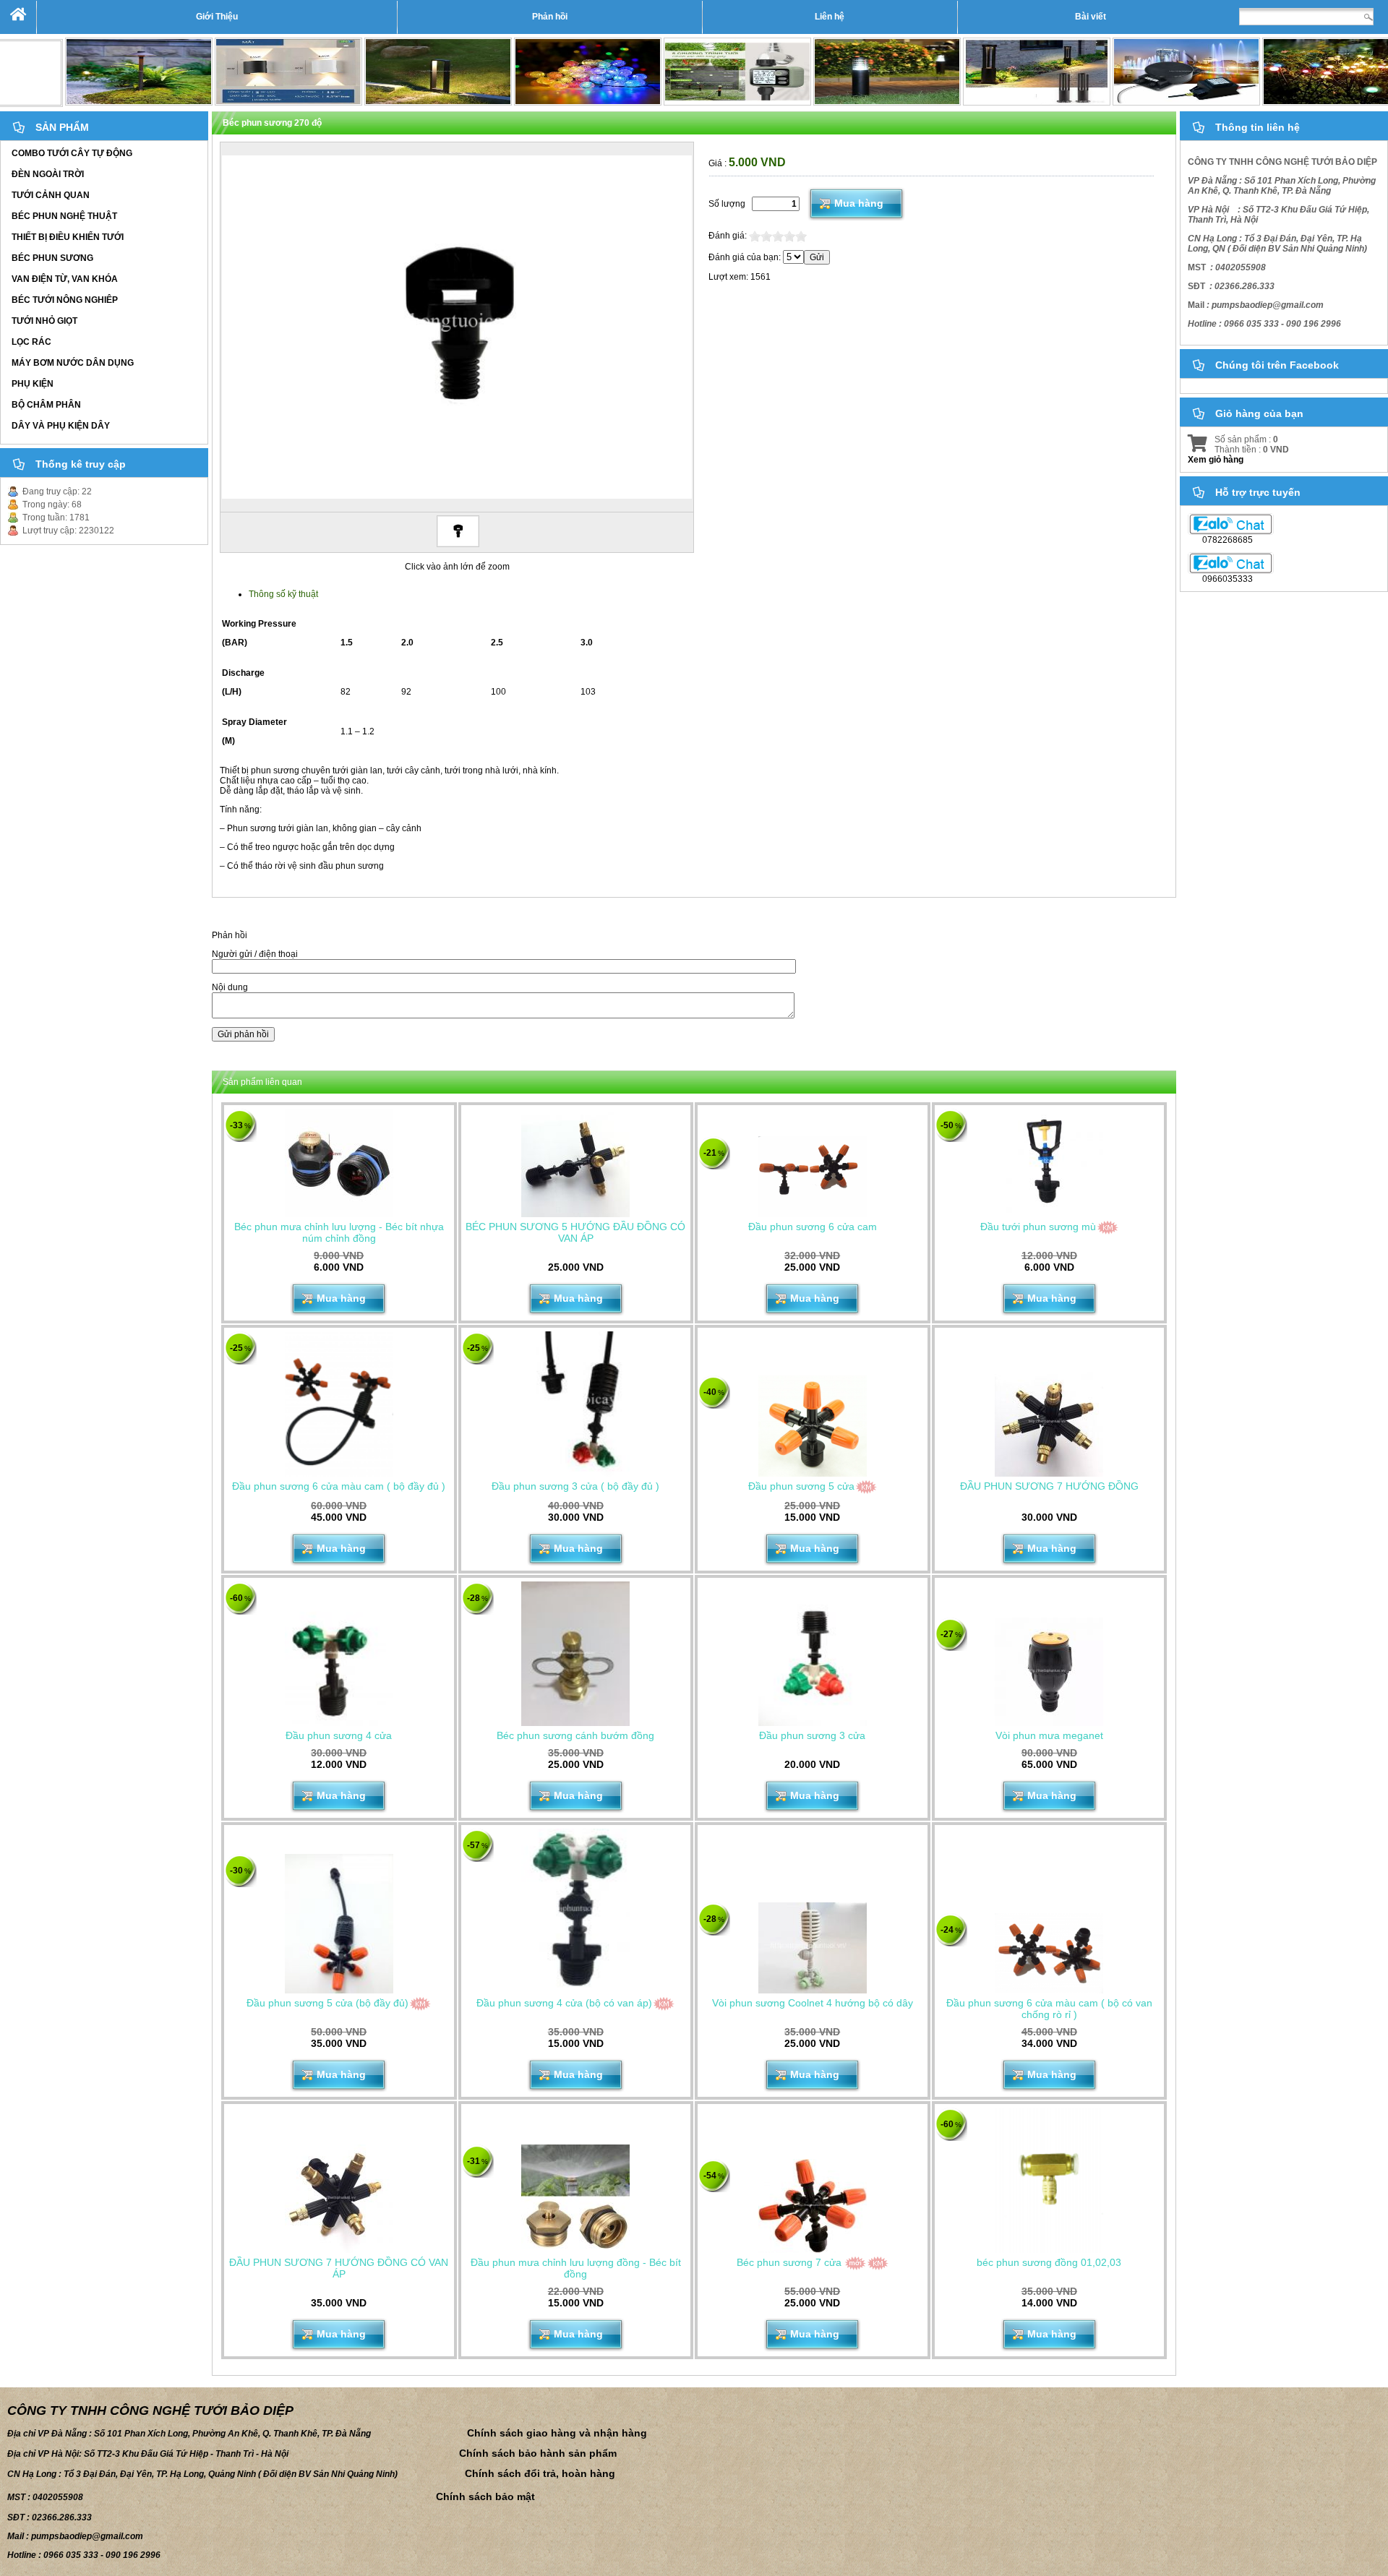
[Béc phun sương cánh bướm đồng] (575, 1654)
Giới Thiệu (217, 17)
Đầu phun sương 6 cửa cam (813, 1227)
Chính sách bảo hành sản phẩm (538, 2453)
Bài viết (1091, 17)
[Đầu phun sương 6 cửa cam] (813, 1177)
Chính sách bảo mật (485, 2496)
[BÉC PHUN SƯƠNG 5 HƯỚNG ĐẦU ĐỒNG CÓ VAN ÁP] (575, 1163)
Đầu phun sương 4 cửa (339, 1735)
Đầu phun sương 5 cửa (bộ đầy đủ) (327, 2003)
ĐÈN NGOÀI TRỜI (48, 174)
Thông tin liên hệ (1258, 127)
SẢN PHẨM (62, 127)
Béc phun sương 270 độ (272, 123)
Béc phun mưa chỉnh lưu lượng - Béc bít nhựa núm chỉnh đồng (339, 1232)
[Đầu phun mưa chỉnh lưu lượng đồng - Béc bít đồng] (575, 2199)
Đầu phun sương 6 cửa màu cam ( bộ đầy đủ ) (339, 1486)
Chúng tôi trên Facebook (1277, 365)
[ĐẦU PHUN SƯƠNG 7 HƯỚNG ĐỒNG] (1049, 1422)
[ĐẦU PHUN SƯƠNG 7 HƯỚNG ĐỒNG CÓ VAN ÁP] (339, 2199)
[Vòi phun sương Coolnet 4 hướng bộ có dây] (813, 1948)
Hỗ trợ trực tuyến (1258, 492)
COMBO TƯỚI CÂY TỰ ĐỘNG (72, 153)
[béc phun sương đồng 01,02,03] (1049, 2180)
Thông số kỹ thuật (283, 594)
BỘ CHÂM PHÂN (46, 405)
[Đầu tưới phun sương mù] (1049, 1163)
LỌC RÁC (31, 342)
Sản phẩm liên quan (262, 1082)
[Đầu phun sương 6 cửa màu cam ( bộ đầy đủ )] (339, 1404)
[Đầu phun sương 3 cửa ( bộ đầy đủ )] (575, 1404)
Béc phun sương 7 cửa (789, 2262)
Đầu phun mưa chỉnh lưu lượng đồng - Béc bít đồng (576, 2268)
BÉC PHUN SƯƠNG (52, 258)
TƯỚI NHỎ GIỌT (44, 321)
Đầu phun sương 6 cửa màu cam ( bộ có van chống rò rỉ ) (1049, 2009)
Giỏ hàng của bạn (1259, 413)
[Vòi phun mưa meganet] (1049, 1672)
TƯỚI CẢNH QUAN (51, 195)
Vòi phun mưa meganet (1049, 1735)
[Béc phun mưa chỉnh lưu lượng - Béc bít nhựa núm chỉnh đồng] (339, 1163)
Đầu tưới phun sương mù (1038, 1227)
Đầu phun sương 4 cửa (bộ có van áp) (564, 2003)
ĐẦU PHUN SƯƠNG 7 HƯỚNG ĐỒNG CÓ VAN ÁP (339, 2268)
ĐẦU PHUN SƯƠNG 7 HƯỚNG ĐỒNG (1049, 1486)
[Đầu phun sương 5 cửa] (813, 1426)
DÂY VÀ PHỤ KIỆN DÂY (61, 426)
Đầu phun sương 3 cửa (812, 1735)
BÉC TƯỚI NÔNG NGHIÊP (65, 300)
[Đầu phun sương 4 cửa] (339, 1654)
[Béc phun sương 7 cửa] (813, 2206)
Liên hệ (830, 17)
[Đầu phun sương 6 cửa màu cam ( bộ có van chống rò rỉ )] (1049, 1953)
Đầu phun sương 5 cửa (801, 1486)
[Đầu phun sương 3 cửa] (813, 1654)
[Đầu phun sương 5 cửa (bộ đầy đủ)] (339, 1923)
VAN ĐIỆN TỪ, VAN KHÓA (65, 279)
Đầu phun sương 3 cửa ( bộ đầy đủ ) (575, 1486)
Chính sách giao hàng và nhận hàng (557, 2433)
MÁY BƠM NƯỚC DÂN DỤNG (73, 363)
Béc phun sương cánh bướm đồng (575, 1735)
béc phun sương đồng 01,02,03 (1049, 2262)
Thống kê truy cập (81, 464)
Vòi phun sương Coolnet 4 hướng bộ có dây (813, 2003)
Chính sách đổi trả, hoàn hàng (540, 2473)
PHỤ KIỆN (33, 384)
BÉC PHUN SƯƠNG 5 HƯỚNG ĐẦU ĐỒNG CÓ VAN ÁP (575, 1232)
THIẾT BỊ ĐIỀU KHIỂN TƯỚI (68, 237)
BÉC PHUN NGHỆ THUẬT (64, 216)
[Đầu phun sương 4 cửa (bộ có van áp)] (575, 1911)
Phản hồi (550, 17)
